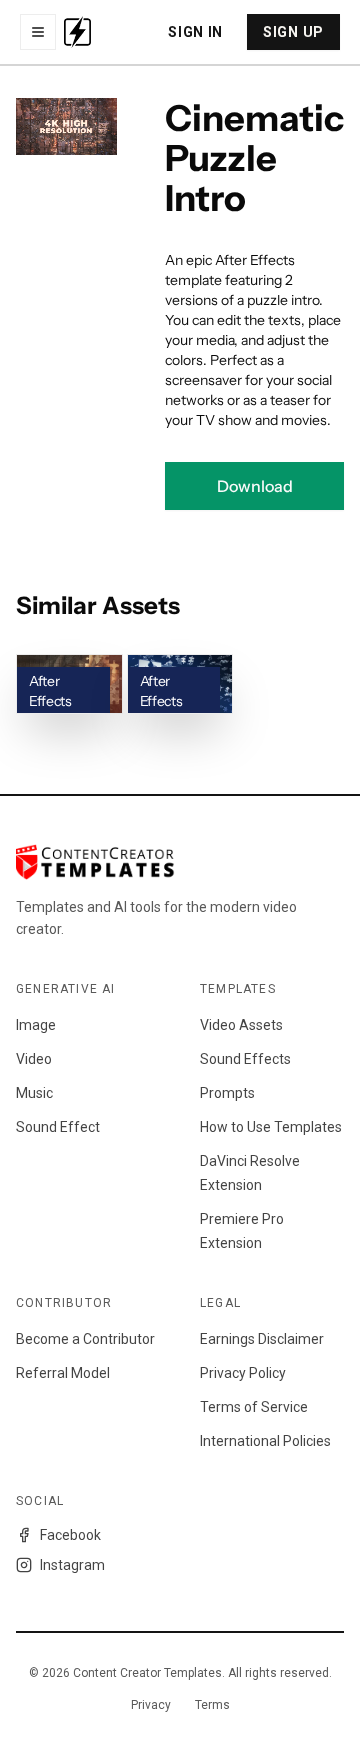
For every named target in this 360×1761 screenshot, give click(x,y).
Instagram (72, 1565)
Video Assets (241, 1025)
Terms (212, 1705)
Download (255, 486)
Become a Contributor (85, 1339)
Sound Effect (58, 1127)
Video (34, 1059)
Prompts (227, 1093)
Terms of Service (254, 1407)
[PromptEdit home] (77, 32)
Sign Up (293, 32)
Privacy (151, 1705)
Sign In (195, 32)
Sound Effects (245, 1059)
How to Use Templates (271, 1127)
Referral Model (63, 1373)
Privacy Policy (243, 1373)
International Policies (265, 1441)
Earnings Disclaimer (262, 1339)
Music (34, 1093)
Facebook (70, 1535)
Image (36, 1025)
